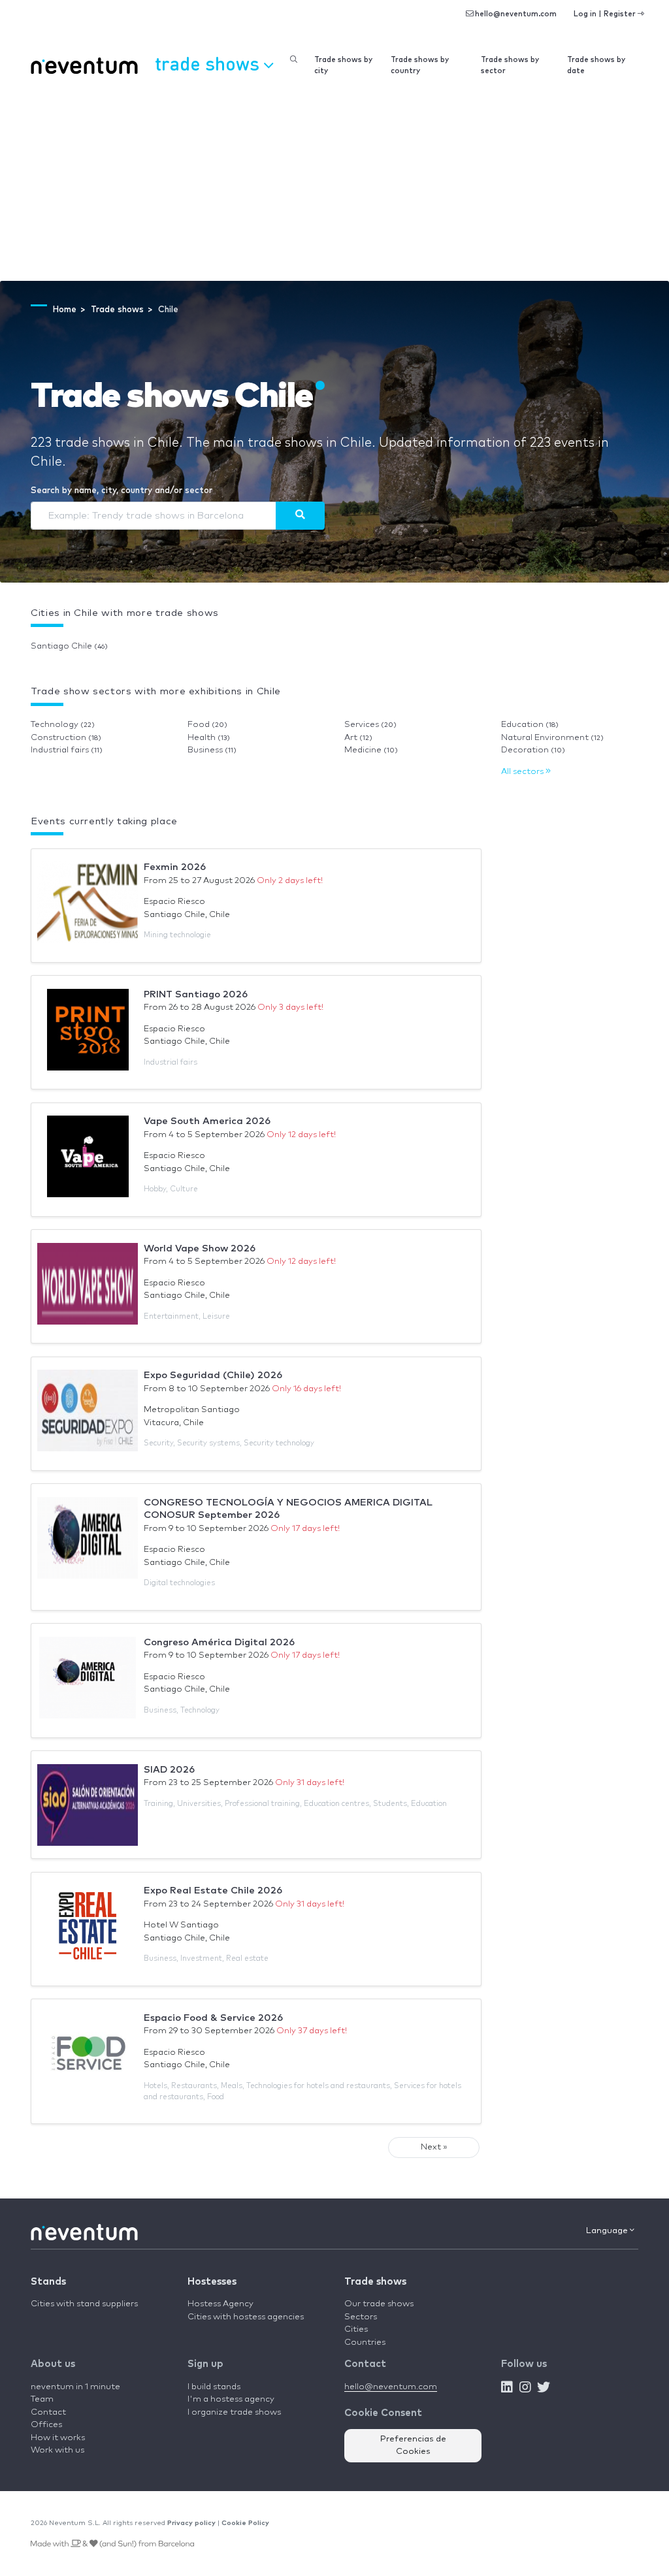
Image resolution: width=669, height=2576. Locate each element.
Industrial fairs (67, 750)
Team (42, 2399)
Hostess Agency (220, 2304)
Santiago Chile (69, 646)
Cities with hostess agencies (246, 2317)
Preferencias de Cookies (413, 2446)
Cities (356, 2329)
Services (370, 725)
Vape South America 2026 (207, 1121)
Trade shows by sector (510, 65)
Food (207, 725)
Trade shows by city (343, 65)
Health (209, 738)
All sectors (523, 772)
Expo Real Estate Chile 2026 (213, 1891)
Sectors (361, 2317)
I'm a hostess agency (231, 2399)
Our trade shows (379, 2304)
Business (212, 750)
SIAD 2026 (169, 1770)
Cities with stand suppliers (84, 2304)
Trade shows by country (420, 65)
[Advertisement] (334, 183)
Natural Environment (552, 738)
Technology (63, 725)
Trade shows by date (596, 65)
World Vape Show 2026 (200, 1248)
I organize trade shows (234, 2412)
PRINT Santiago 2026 (196, 994)
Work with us (57, 2450)
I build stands (214, 2387)
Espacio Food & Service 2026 (213, 2018)
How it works (58, 2438)
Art (358, 738)
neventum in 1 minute (75, 2387)
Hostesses (212, 2282)
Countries (365, 2343)
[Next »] (300, 515)
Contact (48, 2412)
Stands (48, 2282)
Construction (66, 738)
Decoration (533, 750)
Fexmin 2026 (175, 867)
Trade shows (375, 2282)
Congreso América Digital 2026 (219, 1642)
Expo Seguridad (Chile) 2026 (213, 1375)
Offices (46, 2425)
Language (608, 2231)
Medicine (371, 750)
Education (530, 725)
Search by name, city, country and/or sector (122, 491)
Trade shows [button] (209, 63)
